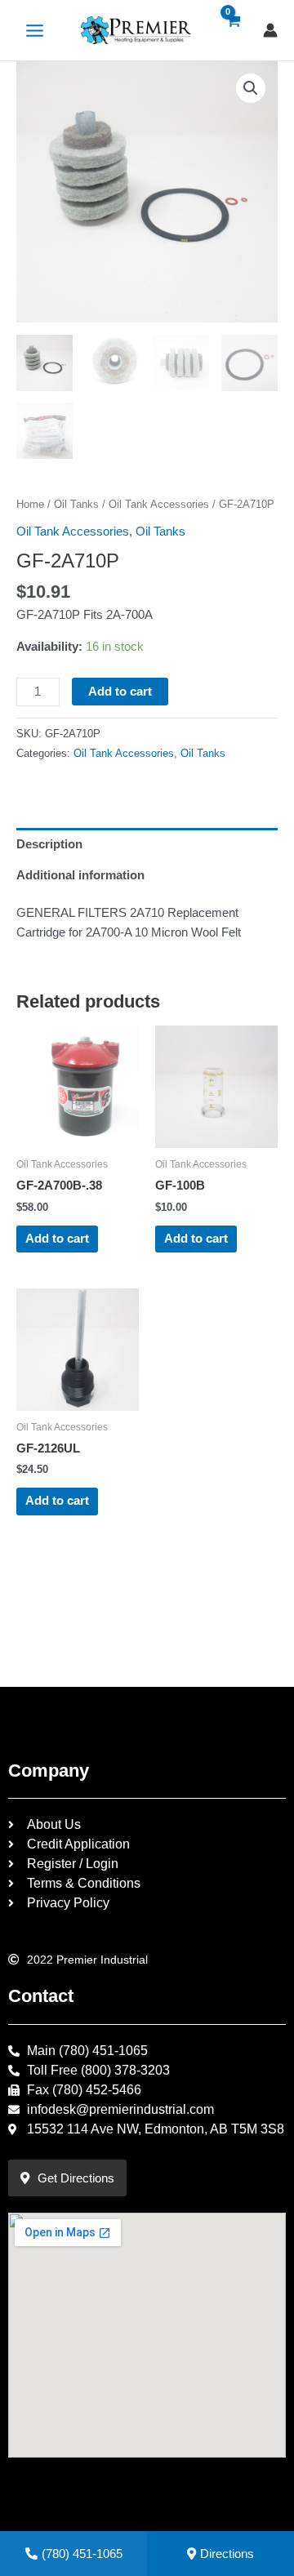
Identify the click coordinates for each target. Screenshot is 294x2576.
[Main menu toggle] (35, 30)
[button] (251, 88)
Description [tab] (49, 844)
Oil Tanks (76, 504)
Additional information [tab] (80, 875)
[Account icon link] (270, 30)
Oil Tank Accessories (159, 504)
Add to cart (120, 692)
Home (30, 504)
